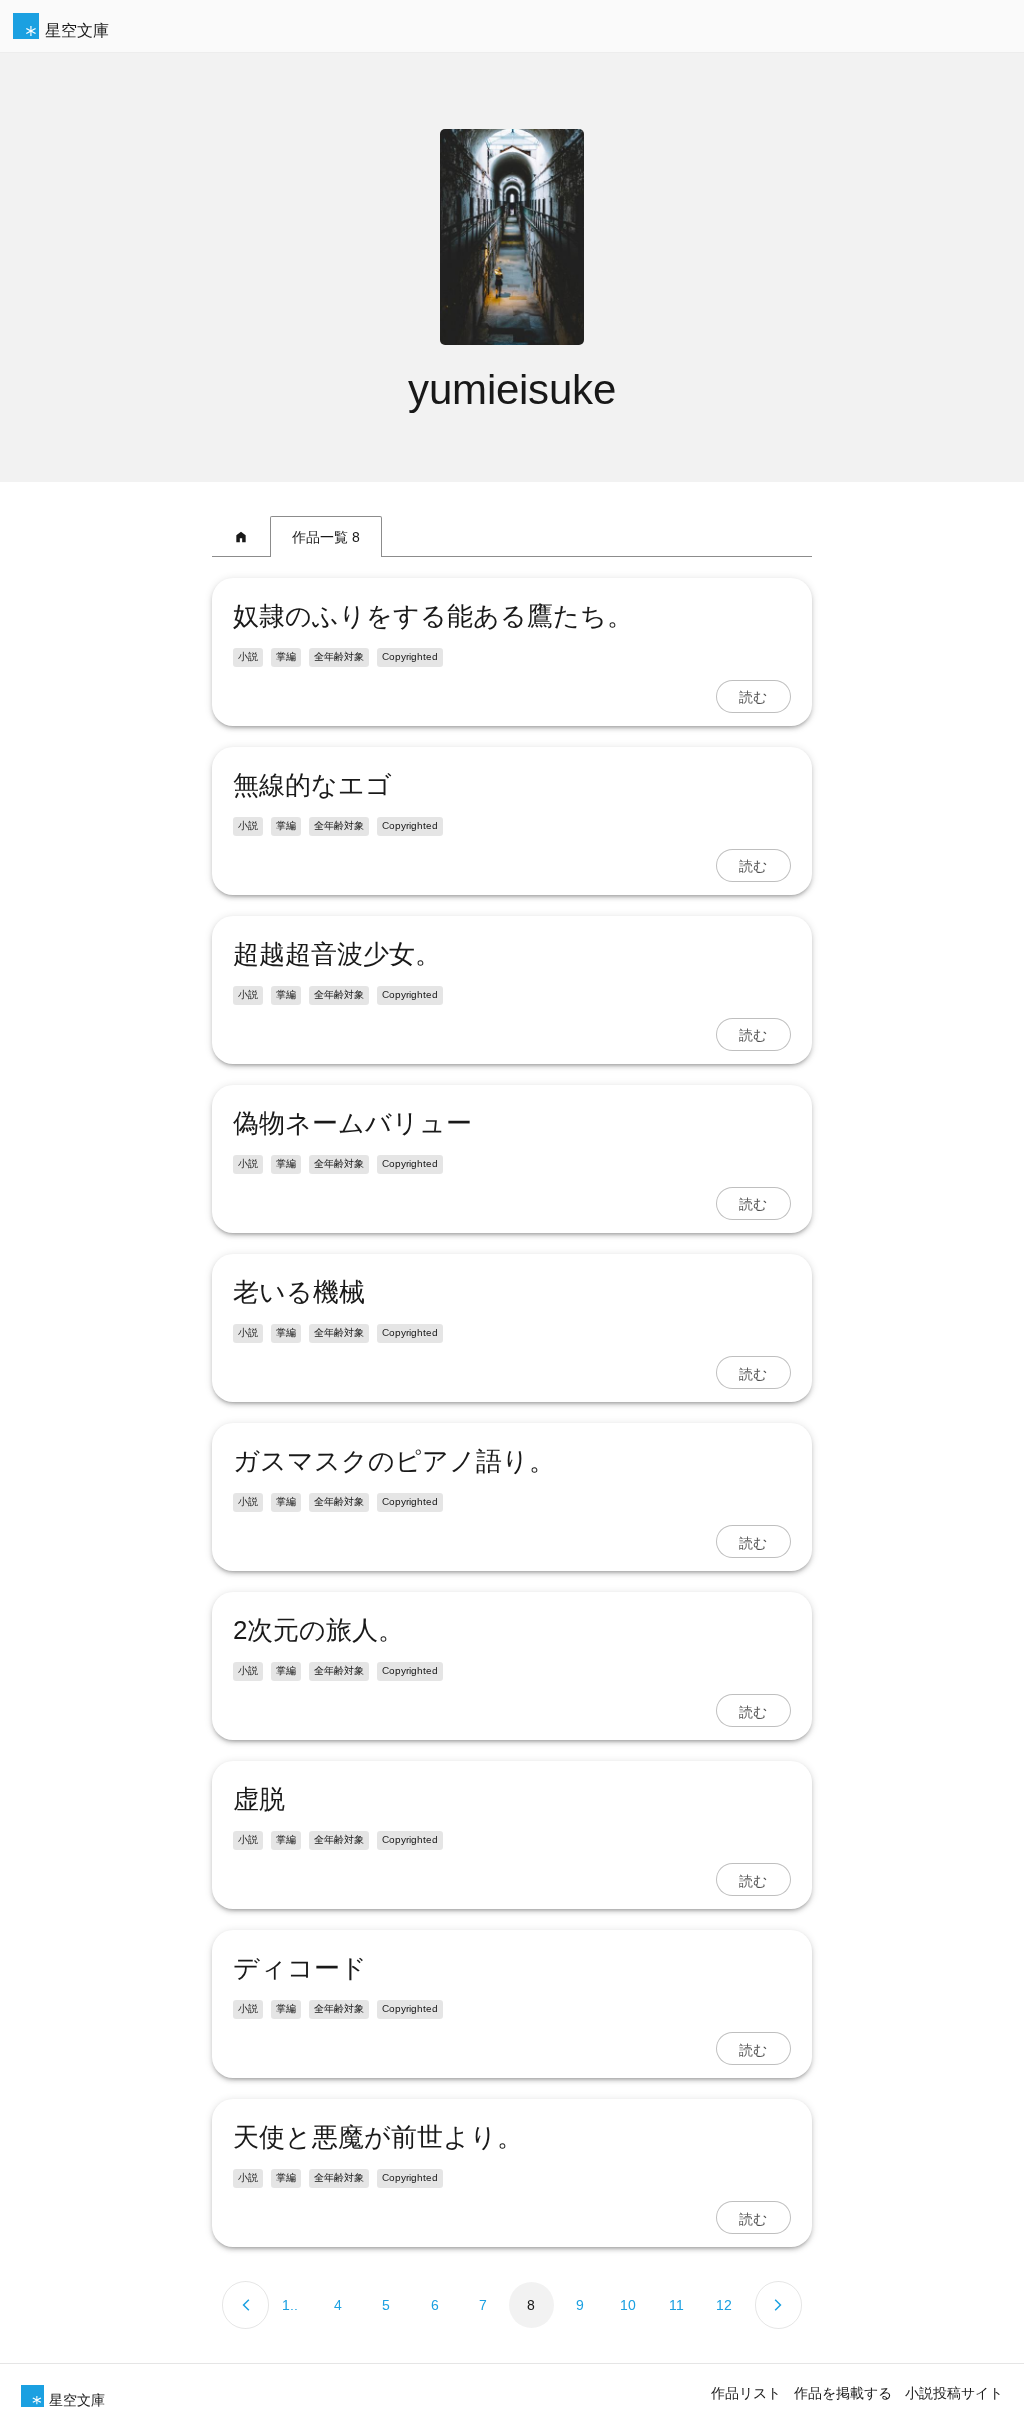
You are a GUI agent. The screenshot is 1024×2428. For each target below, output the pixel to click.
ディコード (300, 1968)
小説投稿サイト (954, 2393)
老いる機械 (299, 1292)
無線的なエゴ (312, 785)
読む (753, 696)
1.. (290, 2305)
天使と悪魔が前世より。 (378, 2137)
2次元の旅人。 (318, 1630)
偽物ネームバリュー (352, 1123)
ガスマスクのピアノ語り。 (394, 1461)
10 (628, 2305)
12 (724, 2305)
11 (676, 2305)
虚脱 (259, 1799)
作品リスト (746, 2393)
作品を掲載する (843, 2393)
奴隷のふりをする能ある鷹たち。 (433, 616)
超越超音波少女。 (337, 954)
